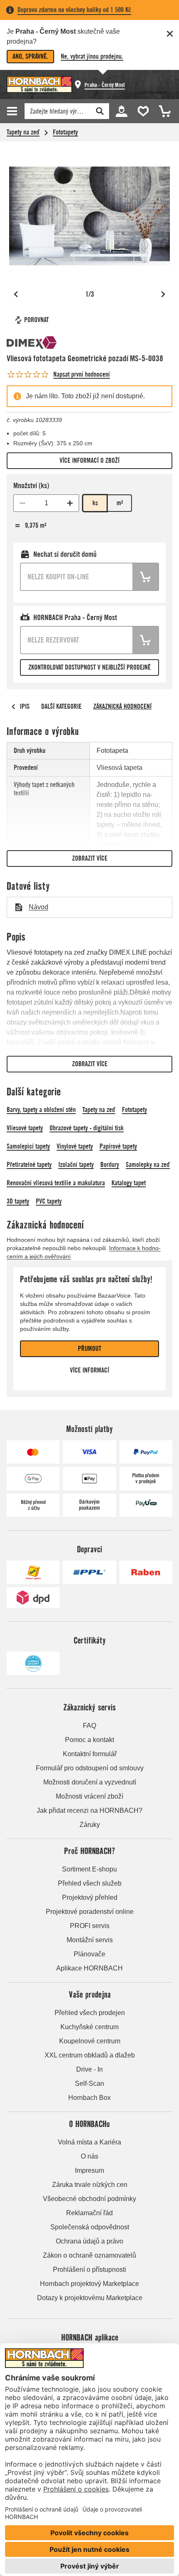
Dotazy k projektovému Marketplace (90, 2298)
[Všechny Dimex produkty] (32, 342)
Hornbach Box (89, 2098)
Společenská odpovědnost (90, 2227)
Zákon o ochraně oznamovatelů (89, 2255)
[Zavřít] (170, 34)
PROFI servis (90, 1926)
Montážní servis (90, 1940)
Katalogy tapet (129, 1183)
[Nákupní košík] (162, 110)
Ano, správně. (30, 56)
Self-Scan (89, 2083)
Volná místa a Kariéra (89, 2142)
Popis (22, 706)
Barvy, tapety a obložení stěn (41, 1110)
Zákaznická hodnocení (122, 706)
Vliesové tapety (25, 1128)
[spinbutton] (46, 503)
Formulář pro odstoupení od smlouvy (90, 1768)
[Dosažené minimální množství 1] (22, 503)
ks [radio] (95, 503)
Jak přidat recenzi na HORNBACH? (89, 1810)
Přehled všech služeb (90, 1883)
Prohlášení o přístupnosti (89, 2270)
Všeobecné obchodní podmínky (89, 2199)
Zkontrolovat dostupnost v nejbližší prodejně (89, 667)
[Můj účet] (121, 110)
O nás (89, 2156)
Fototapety (65, 132)
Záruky (90, 1825)
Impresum (89, 2170)
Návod (39, 907)
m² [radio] (120, 503)
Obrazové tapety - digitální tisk (87, 1128)
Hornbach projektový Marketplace (89, 2284)
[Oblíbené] (142, 110)
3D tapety (18, 1201)
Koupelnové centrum (90, 2041)
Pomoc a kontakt (89, 1740)
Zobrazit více (90, 858)
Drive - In (89, 2069)
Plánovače (89, 1954)
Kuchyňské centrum (89, 2027)
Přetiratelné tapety (29, 1165)
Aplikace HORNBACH (89, 1968)
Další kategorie (61, 706)
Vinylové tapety (75, 1146)
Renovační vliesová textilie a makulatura (56, 1183)
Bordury (110, 1165)
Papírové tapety (118, 1146)
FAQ (89, 1726)
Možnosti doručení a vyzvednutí (90, 1782)
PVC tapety (49, 1201)
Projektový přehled (90, 1897)
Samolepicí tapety (28, 1146)
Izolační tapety (76, 1165)
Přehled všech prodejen (90, 2013)
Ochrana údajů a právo (89, 2241)
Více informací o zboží (89, 460)
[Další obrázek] (163, 294)
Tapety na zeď (23, 132)
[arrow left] (13, 707)
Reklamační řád (89, 2213)
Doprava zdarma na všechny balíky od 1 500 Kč (74, 10)
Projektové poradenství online (90, 1912)
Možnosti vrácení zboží (89, 1796)
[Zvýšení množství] (70, 503)
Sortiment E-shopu (89, 1869)
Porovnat (36, 320)
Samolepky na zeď (148, 1165)
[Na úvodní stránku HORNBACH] (39, 84)
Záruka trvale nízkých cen (90, 2185)
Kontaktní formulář (90, 1754)
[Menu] (13, 111)
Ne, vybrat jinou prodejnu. (92, 56)
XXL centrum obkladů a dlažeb (90, 2055)
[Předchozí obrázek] (16, 294)
